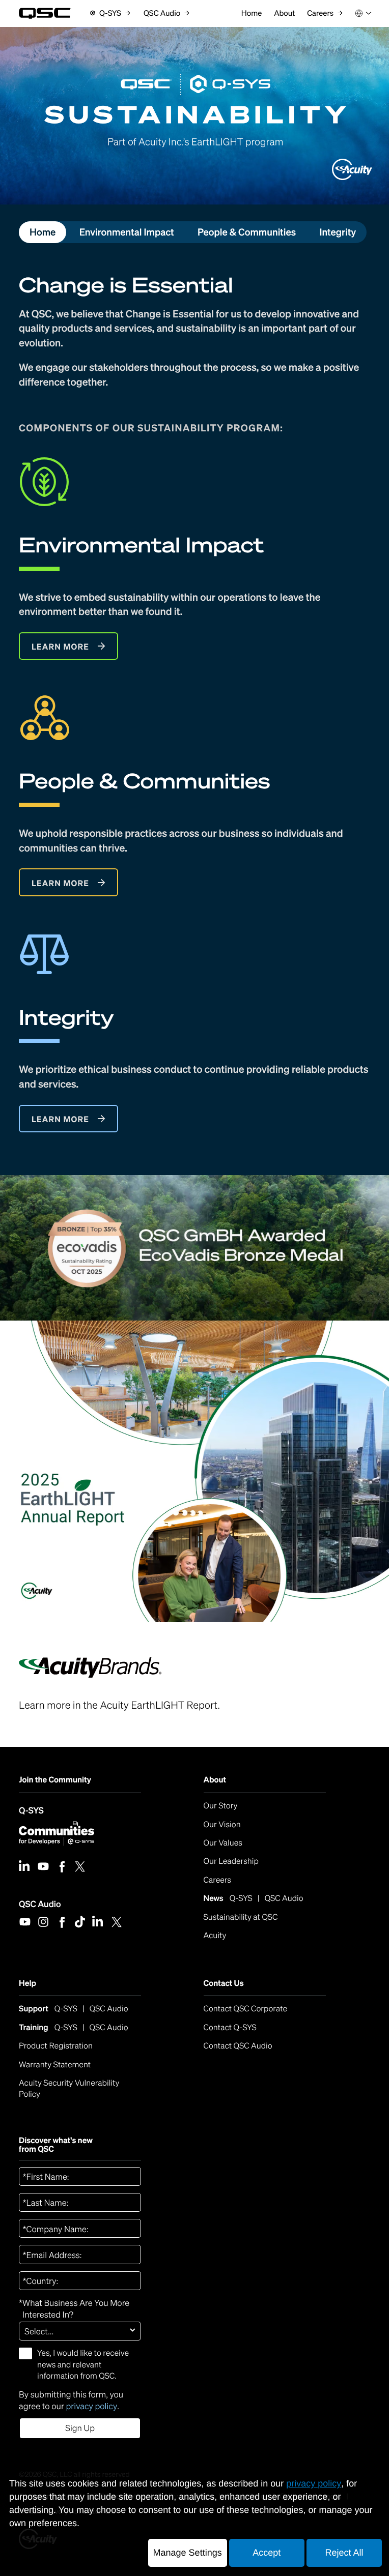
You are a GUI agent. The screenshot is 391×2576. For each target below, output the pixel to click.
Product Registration (56, 2046)
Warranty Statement (55, 2065)
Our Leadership (231, 1861)
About (215, 1780)
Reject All (344, 2553)
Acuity (215, 1935)
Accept (267, 2553)
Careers (217, 1880)
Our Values (223, 1843)
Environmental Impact (127, 232)
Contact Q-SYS (230, 2027)
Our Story (221, 1806)
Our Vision (222, 1824)
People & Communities (247, 232)
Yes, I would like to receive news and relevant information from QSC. (83, 2364)
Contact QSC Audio (238, 2046)
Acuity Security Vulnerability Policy (70, 2088)
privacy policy (91, 2406)
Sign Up (80, 2428)
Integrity (338, 232)
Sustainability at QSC (241, 1917)
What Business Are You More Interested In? (74, 2309)
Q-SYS (31, 1810)
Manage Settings (188, 2553)
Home (43, 232)
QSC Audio (40, 1904)
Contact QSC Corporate (246, 2009)
